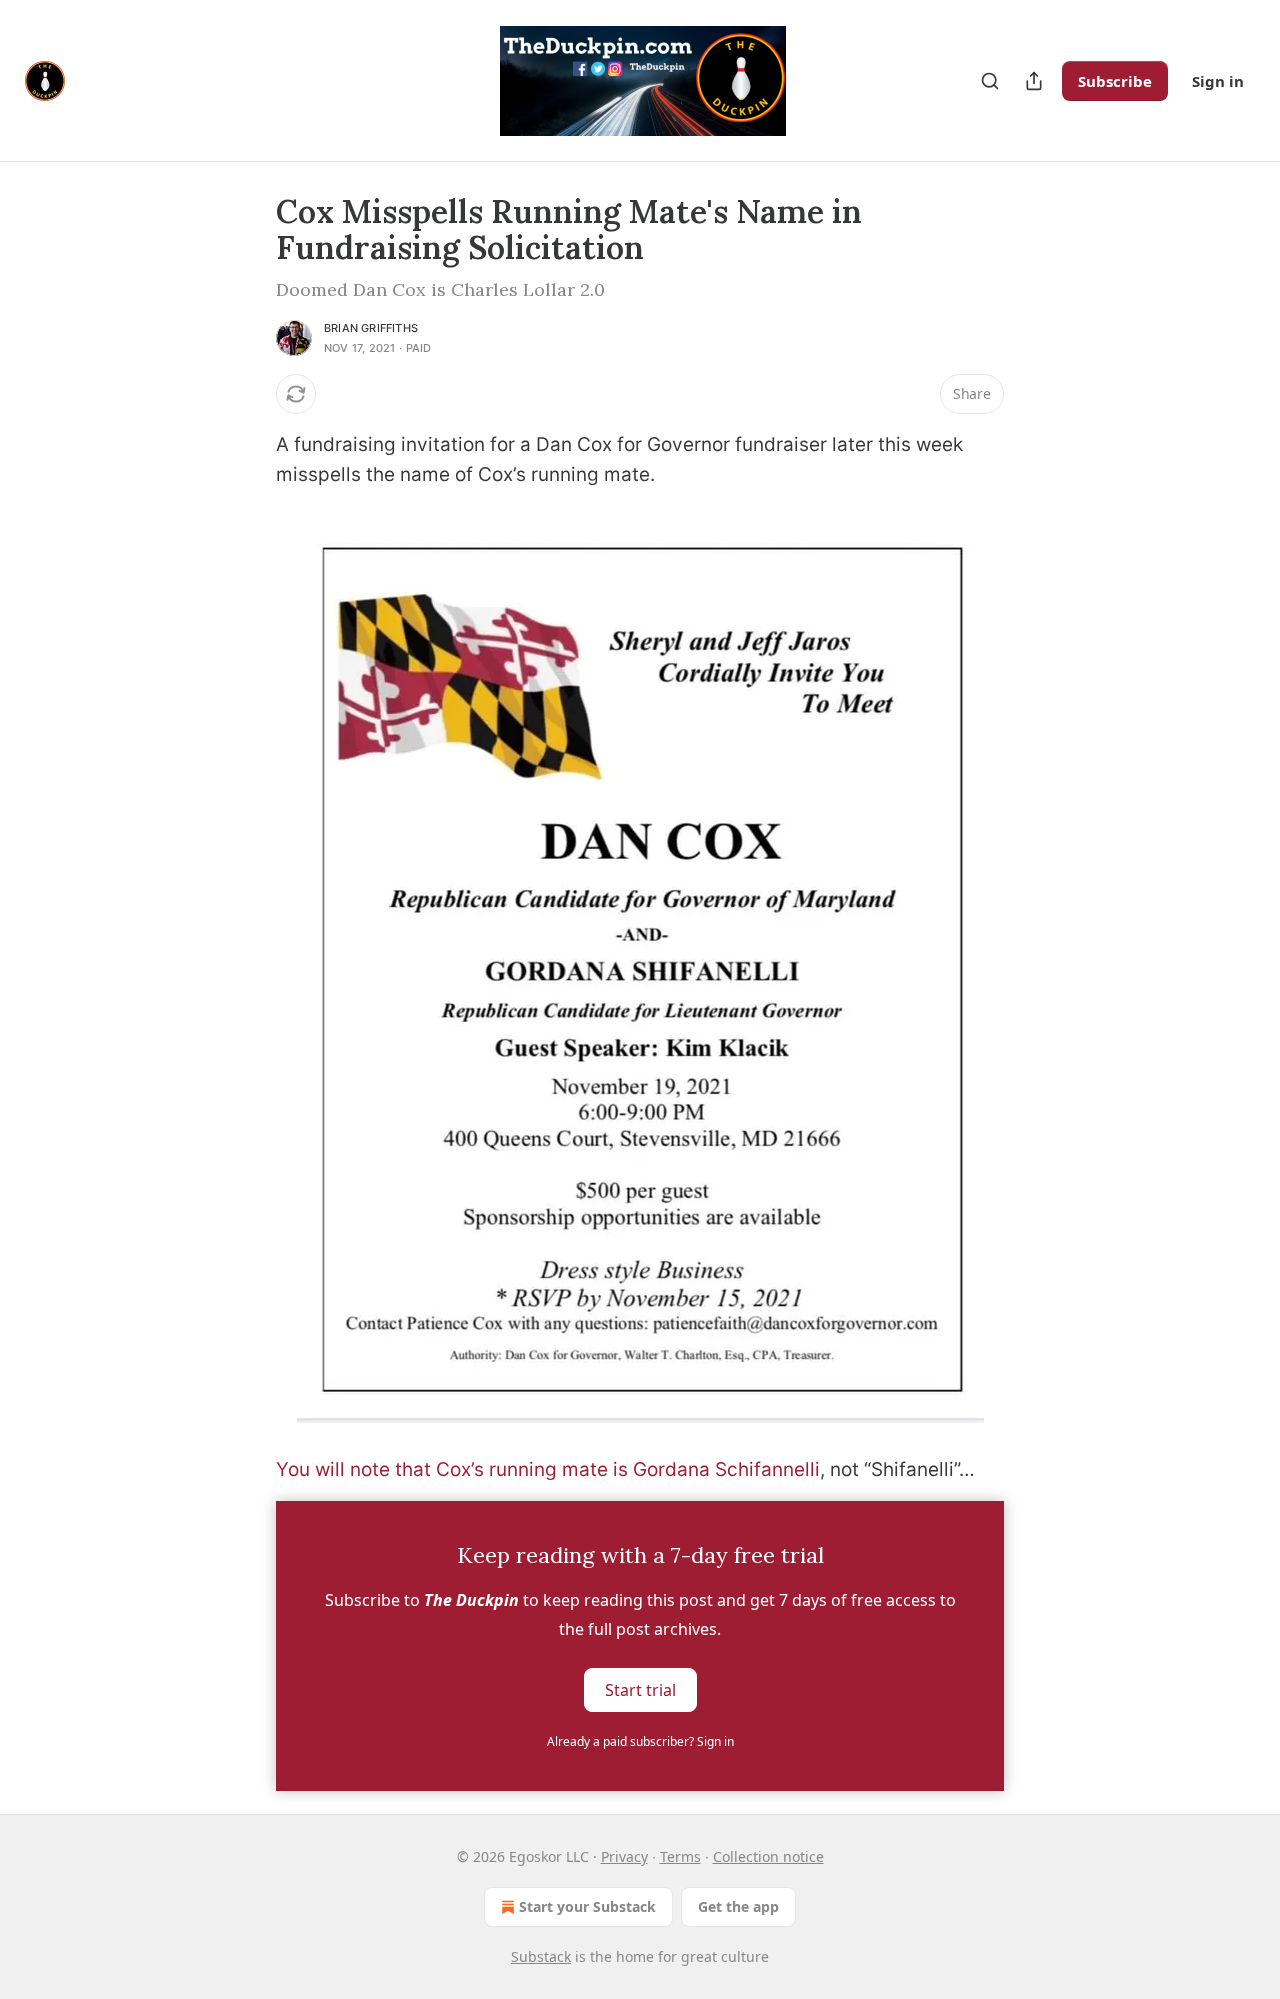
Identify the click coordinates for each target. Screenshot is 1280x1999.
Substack (541, 1956)
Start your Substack (587, 1906)
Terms (680, 1856)
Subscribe (1115, 81)
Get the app (738, 1906)
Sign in (1218, 81)
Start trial (640, 1690)
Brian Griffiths (371, 328)
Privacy (624, 1856)
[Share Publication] (1034, 81)
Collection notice (768, 1856)
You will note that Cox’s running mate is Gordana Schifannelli (548, 1469)
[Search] (990, 81)
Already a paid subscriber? (640, 1741)
